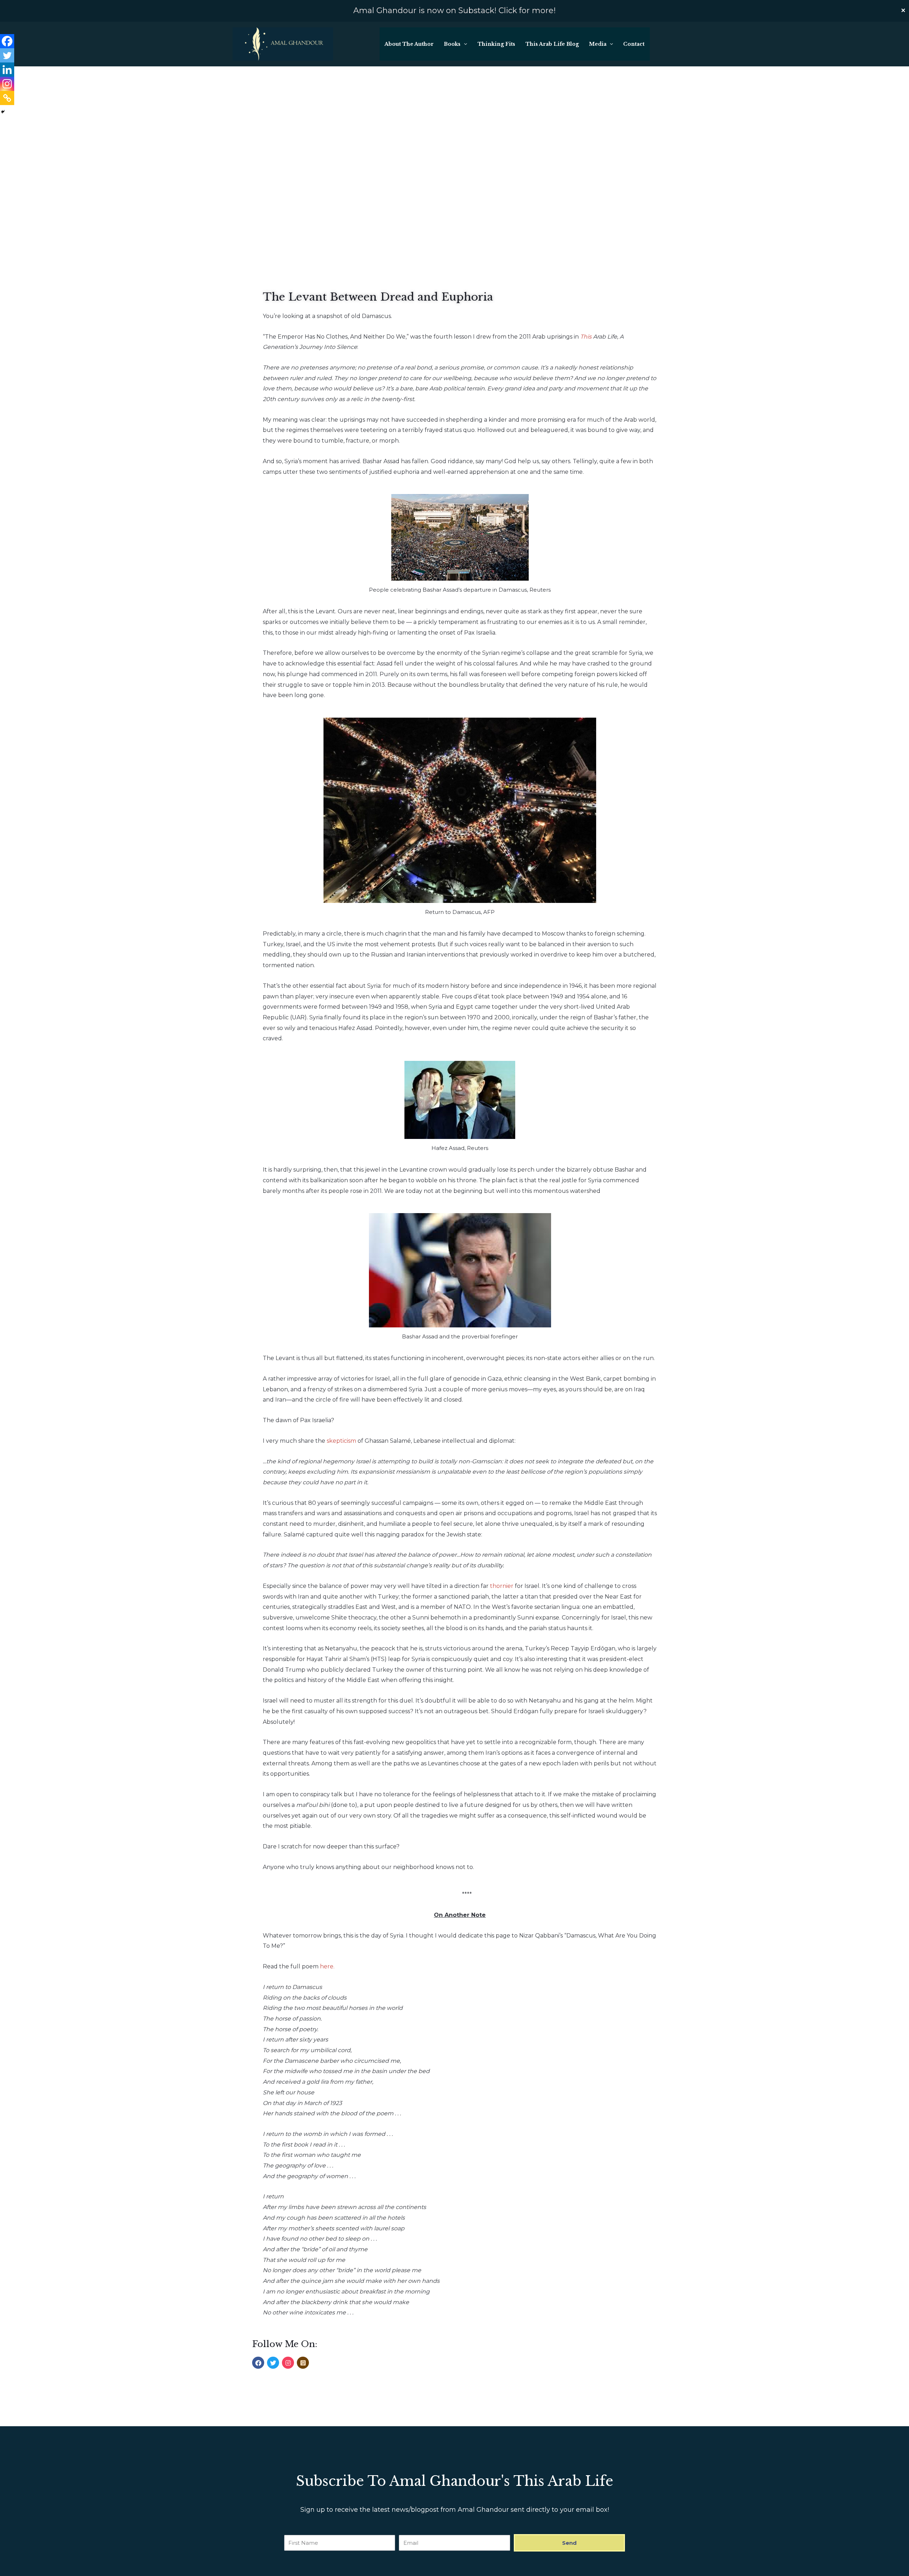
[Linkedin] (7, 70)
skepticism (341, 1441)
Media (598, 44)
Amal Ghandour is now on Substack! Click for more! (454, 10)
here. (327, 1966)
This (586, 337)
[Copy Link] (7, 98)
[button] (464, 44)
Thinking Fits (496, 44)
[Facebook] (7, 41)
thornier (502, 1586)
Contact (634, 44)
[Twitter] (7, 55)
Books (452, 44)
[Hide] (3, 112)
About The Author (409, 44)
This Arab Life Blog (552, 44)
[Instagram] (7, 84)
